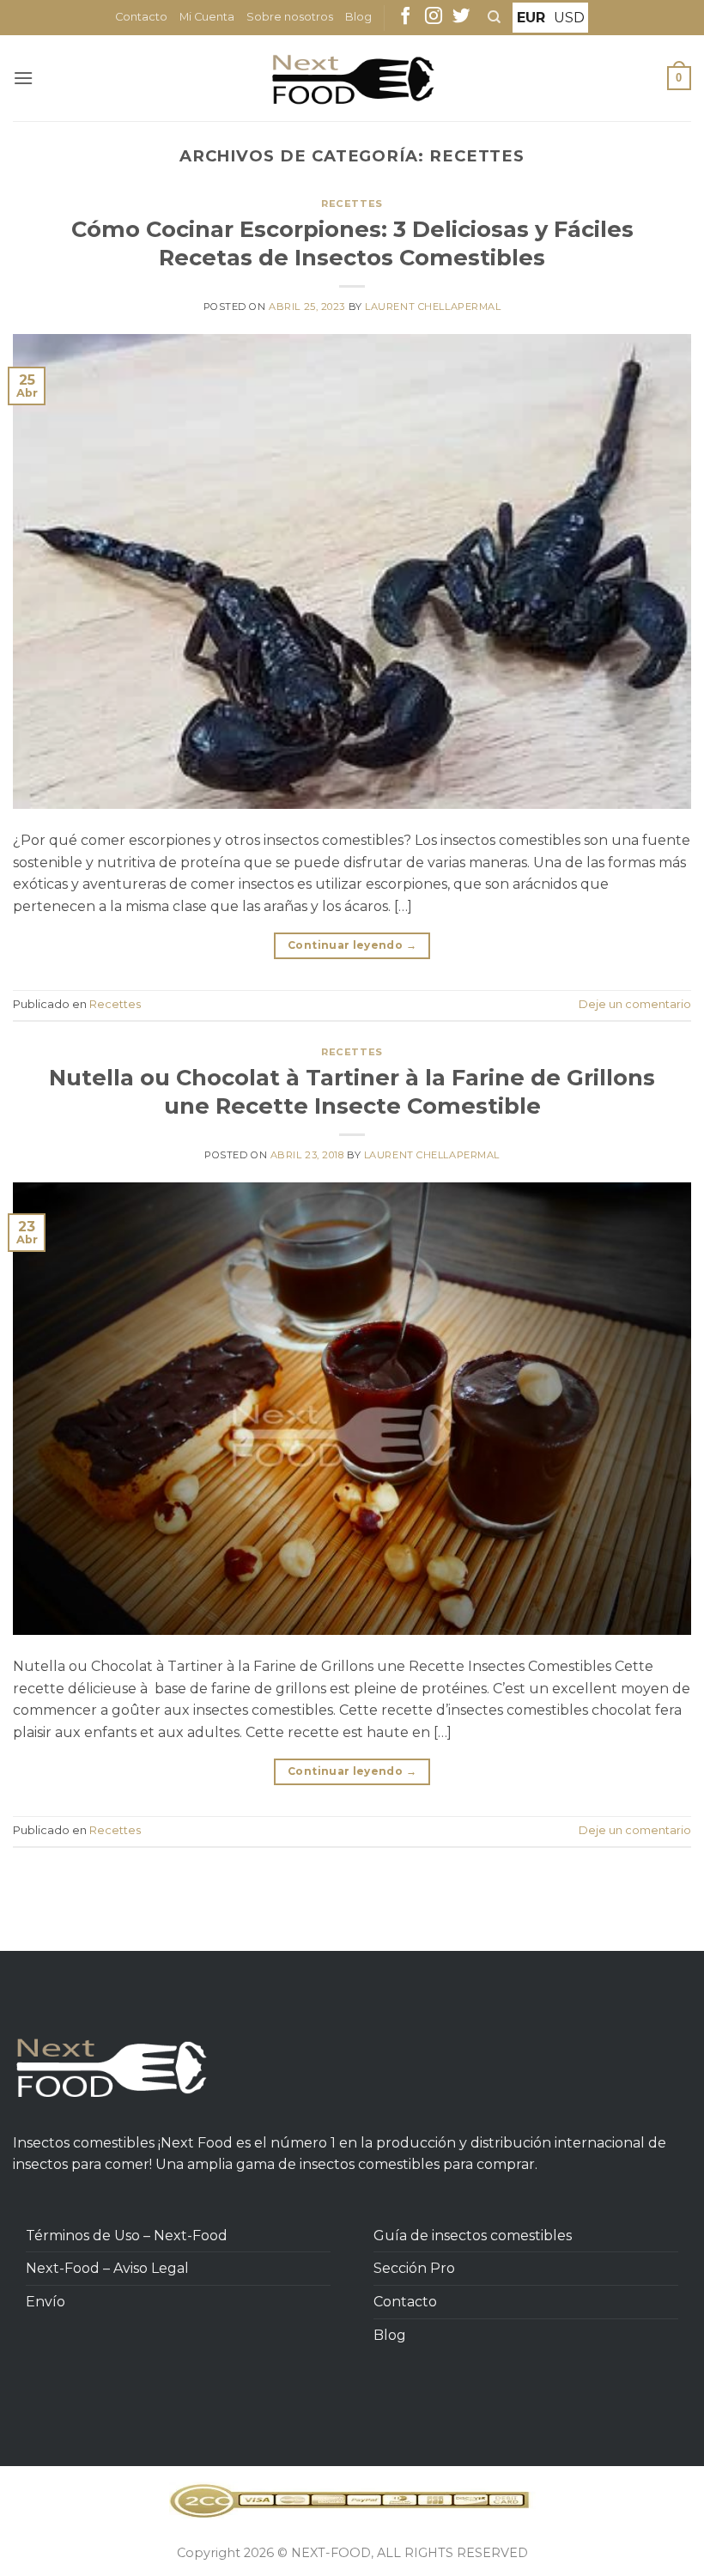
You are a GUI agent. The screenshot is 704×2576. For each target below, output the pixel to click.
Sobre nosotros (290, 17)
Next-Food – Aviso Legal (107, 2268)
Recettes (352, 204)
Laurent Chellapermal (433, 307)
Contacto (141, 17)
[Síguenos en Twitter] (461, 17)
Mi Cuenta (207, 17)
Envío (46, 2302)
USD (569, 18)
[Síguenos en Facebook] (405, 17)
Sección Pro (414, 2268)
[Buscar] (494, 17)
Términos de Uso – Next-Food (127, 2236)
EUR (531, 18)
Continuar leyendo (352, 945)
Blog (358, 17)
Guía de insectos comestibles (473, 2236)
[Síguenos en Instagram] (434, 17)
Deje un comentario (635, 1004)
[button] (23, 78)
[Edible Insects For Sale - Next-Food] (352, 79)
